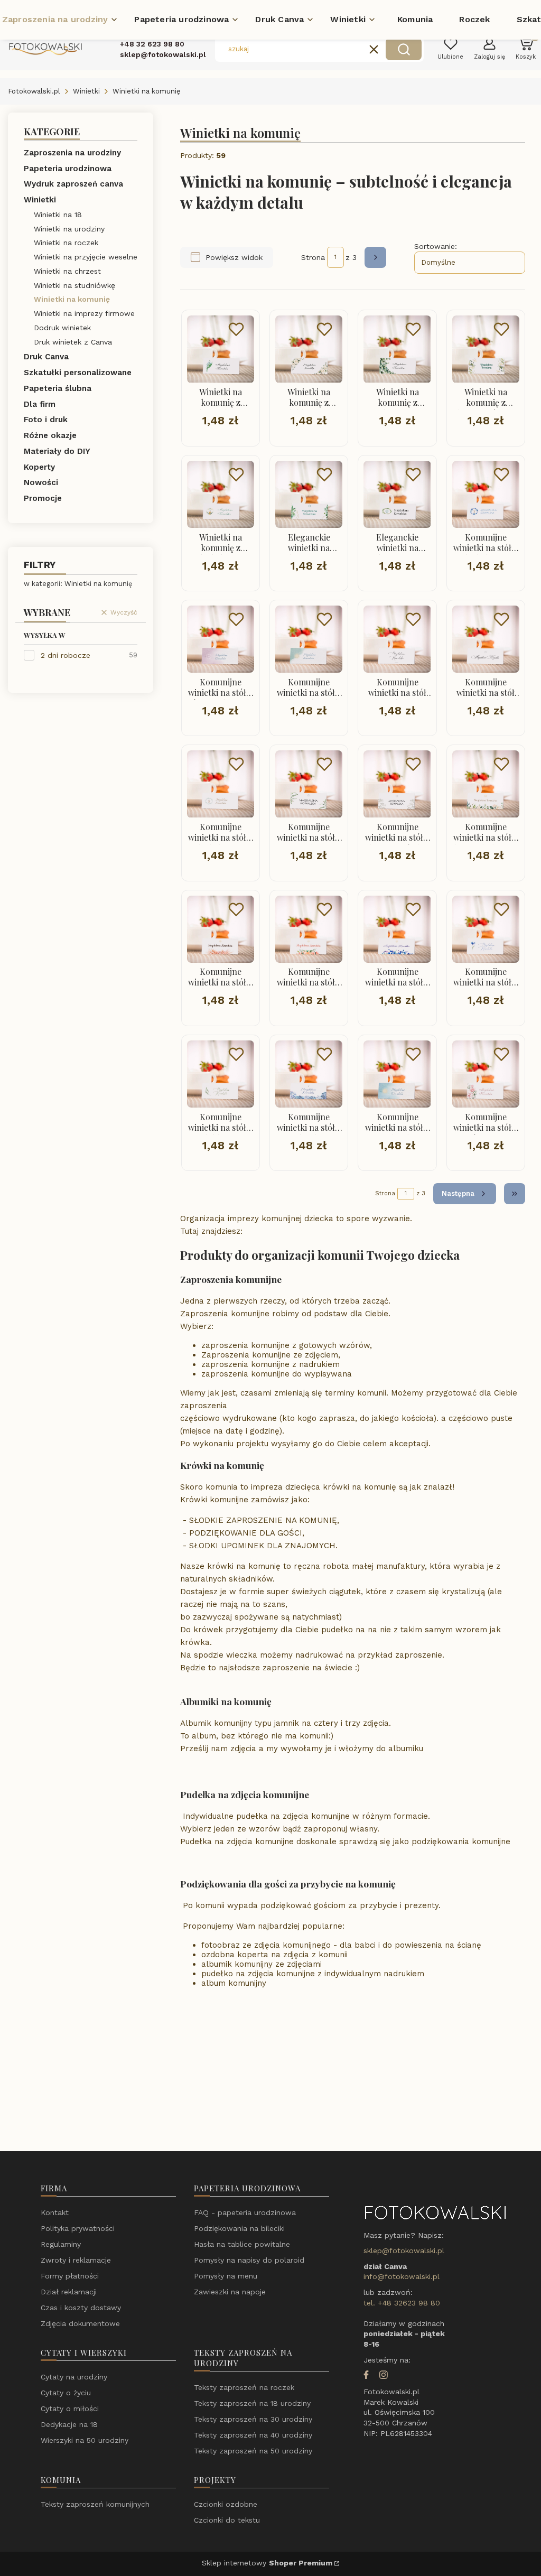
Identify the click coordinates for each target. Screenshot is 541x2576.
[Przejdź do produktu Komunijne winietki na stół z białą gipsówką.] (397, 784)
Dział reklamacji (69, 2292)
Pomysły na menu (226, 2276)
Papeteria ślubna (58, 388)
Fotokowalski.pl (34, 91)
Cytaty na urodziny (74, 2377)
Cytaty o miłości (70, 2408)
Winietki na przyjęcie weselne (86, 257)
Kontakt (55, 2212)
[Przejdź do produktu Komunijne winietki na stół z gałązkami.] (309, 784)
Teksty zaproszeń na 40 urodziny (253, 2435)
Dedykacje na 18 (69, 2424)
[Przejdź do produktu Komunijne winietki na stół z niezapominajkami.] (397, 929)
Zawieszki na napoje (230, 2292)
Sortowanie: (436, 246)
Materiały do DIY (57, 451)
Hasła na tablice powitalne (242, 2244)
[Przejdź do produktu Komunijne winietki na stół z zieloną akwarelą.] (309, 639)
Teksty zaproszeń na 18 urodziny (252, 2403)
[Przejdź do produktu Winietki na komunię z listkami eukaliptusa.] (397, 349)
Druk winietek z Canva (73, 342)
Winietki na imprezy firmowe (84, 313)
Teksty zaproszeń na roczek (244, 2387)
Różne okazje (50, 435)
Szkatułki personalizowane (78, 373)
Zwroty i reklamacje (76, 2260)
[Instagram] (384, 2376)
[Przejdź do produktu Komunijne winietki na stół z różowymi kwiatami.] (309, 929)
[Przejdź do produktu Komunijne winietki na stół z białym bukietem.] (486, 784)
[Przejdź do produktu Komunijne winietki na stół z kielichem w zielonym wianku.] (221, 784)
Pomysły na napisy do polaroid (249, 2260)
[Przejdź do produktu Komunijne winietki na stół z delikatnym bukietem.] (221, 929)
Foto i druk (46, 420)
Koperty (39, 467)
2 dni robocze (66, 655)
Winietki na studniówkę (74, 285)
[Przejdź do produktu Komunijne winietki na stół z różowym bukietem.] (486, 1074)
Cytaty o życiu (66, 2393)
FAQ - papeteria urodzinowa (245, 2212)
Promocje (43, 498)
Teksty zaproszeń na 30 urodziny (253, 2419)
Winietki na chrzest (67, 271)
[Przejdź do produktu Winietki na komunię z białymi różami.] (486, 349)
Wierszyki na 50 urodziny (85, 2440)
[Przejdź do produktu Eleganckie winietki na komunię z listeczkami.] (309, 494)
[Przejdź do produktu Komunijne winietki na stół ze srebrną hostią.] (486, 639)
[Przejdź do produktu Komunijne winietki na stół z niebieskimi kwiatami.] (309, 1074)
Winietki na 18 (58, 215)
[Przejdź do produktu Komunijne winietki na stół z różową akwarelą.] (221, 639)
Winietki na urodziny (69, 229)
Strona (313, 257)
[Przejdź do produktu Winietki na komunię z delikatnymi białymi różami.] (309, 349)
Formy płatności (70, 2276)
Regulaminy (61, 2244)
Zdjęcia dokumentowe (80, 2323)
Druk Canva (46, 357)
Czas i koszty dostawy (81, 2308)
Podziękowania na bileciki (239, 2228)
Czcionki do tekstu (227, 2520)
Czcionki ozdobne (226, 2504)
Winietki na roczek (66, 243)
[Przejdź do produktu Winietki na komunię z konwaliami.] (221, 349)
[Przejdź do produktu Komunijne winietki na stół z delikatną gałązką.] (221, 1074)
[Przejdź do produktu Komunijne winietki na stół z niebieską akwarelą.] (397, 1074)
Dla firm (40, 404)
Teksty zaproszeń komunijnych (95, 2504)
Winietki (86, 91)
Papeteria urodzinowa (68, 169)
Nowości (41, 482)
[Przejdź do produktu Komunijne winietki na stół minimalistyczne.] (397, 639)
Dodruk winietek (62, 328)
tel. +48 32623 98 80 (402, 2303)
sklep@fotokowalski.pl (404, 2250)
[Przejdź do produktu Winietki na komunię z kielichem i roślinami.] (221, 494)
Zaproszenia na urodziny (72, 153)
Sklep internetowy (267, 2563)
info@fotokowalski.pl (402, 2276)
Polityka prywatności (78, 2228)
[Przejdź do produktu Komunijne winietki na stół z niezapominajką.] (486, 929)
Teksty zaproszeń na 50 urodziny (253, 2451)
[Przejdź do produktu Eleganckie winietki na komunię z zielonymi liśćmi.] (397, 494)
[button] (404, 49)
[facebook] (366, 2376)
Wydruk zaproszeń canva (73, 184)
